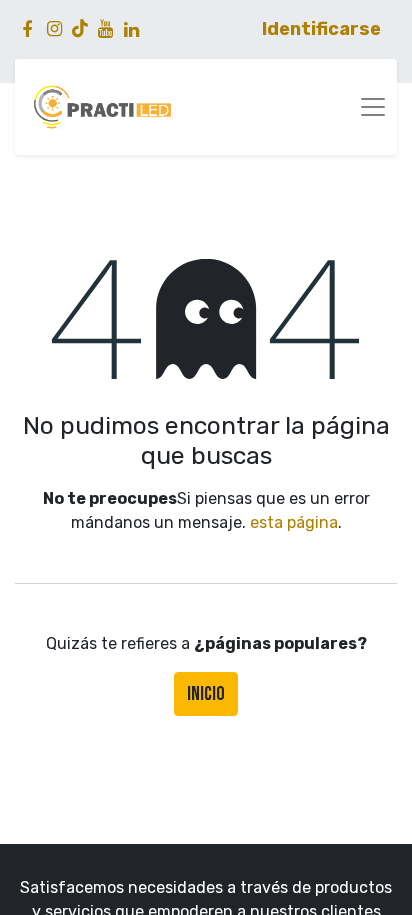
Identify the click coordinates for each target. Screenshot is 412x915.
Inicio (206, 694)
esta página (294, 522)
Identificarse (321, 29)
